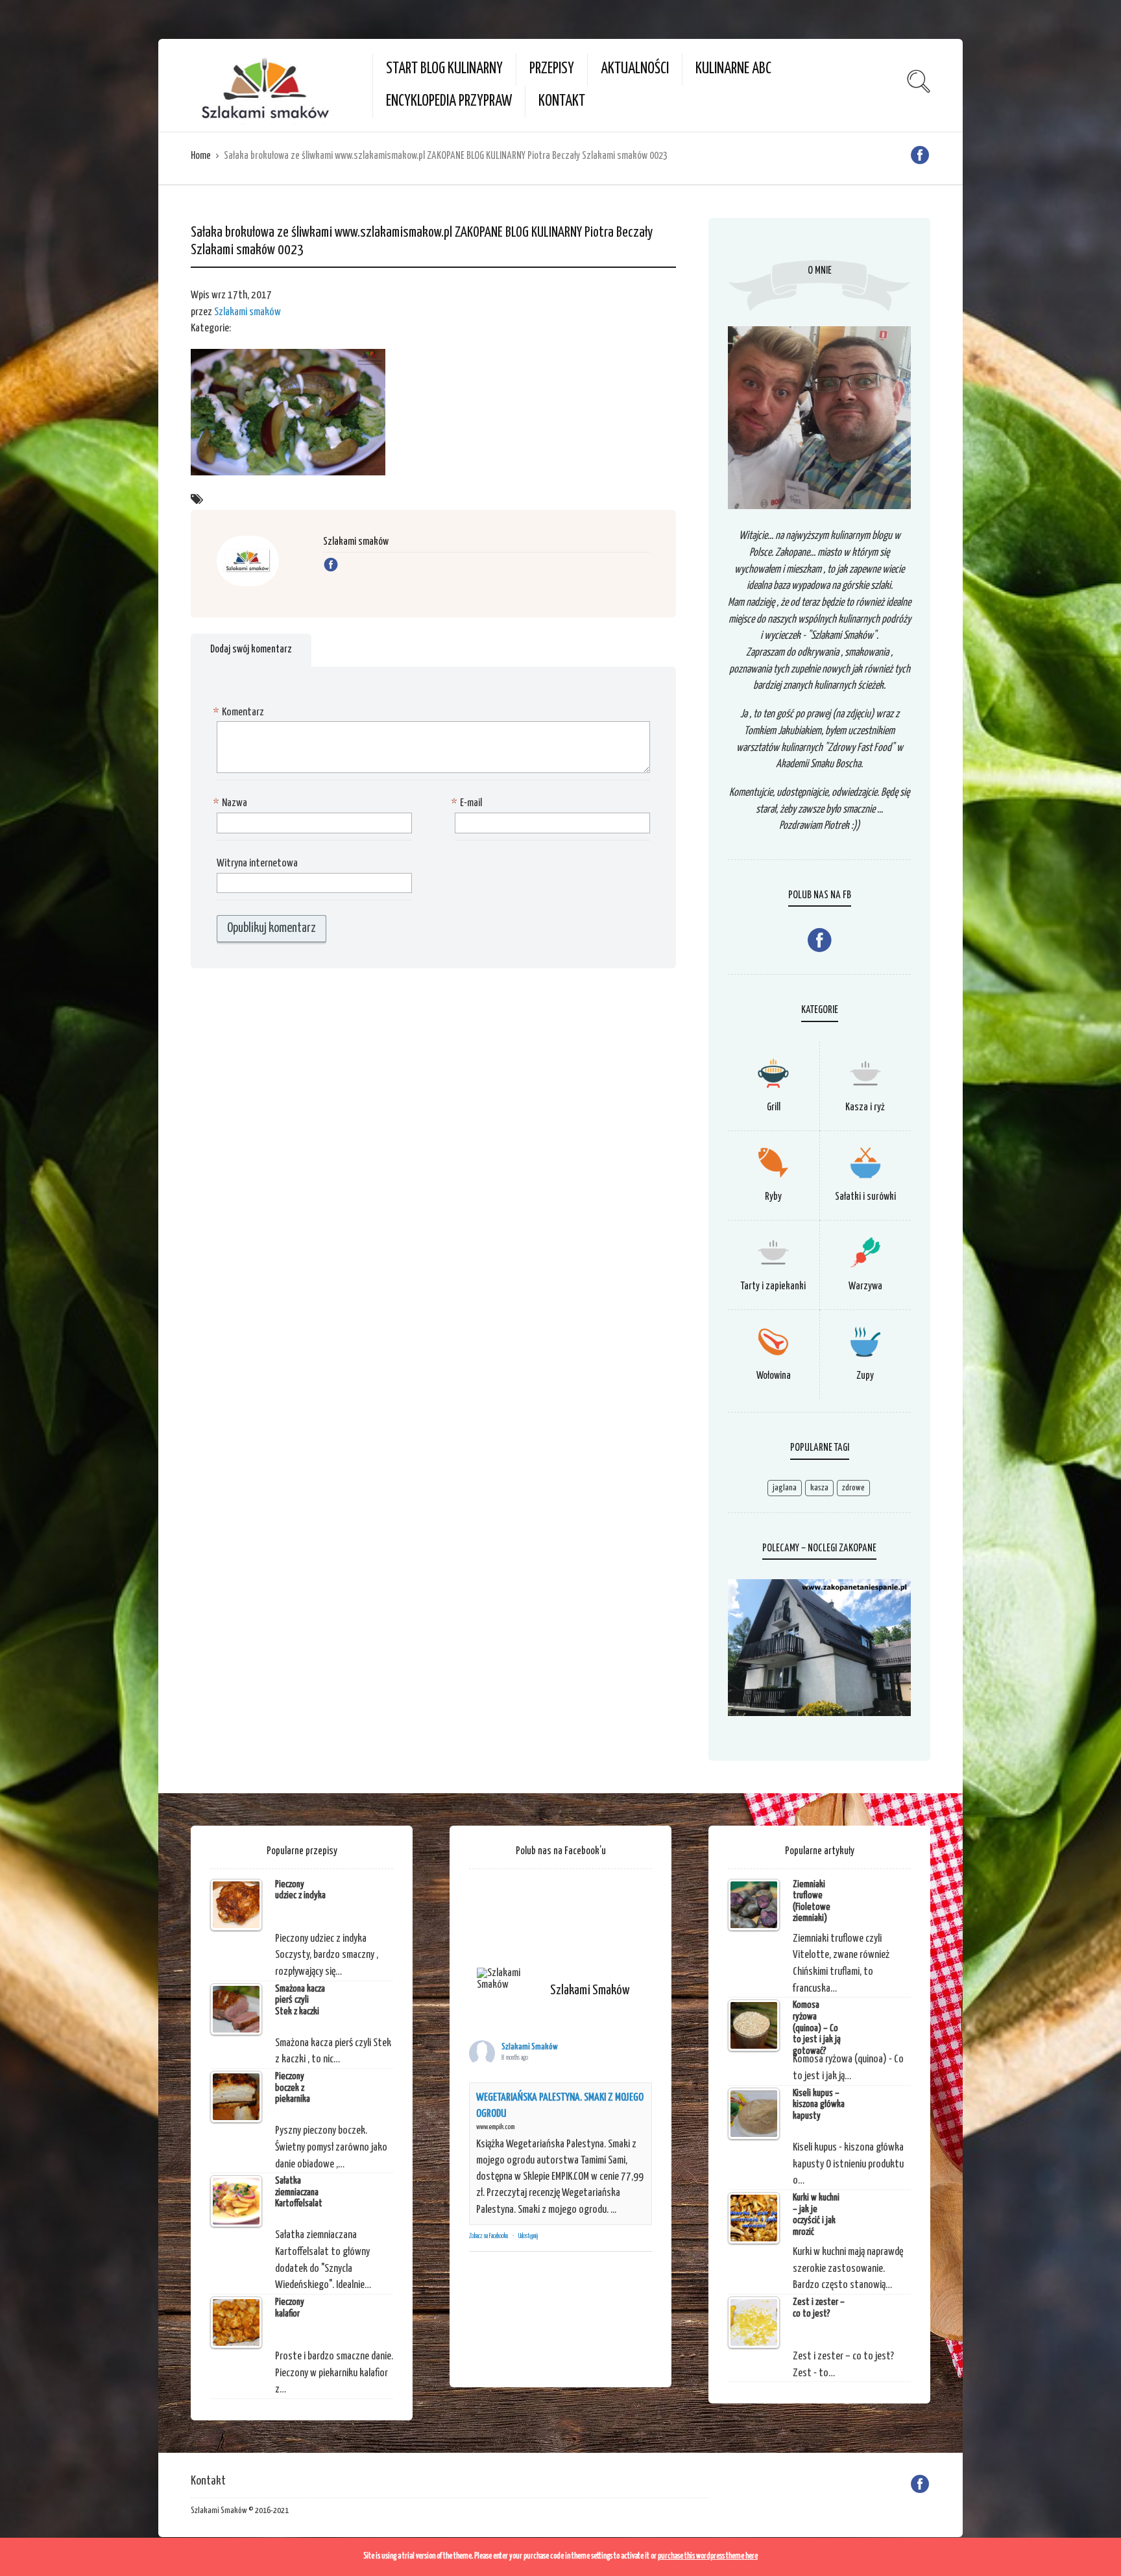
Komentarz (240, 712)
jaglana (785, 1488)
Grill (774, 1107)
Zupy (865, 1376)
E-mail (468, 803)
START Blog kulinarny (444, 69)
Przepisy (552, 69)
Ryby (773, 1197)
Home (201, 156)
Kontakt (562, 101)
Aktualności (635, 69)
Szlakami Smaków (530, 2047)
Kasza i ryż (865, 1107)
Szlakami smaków (247, 312)
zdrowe (853, 1488)
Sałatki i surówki (865, 1197)
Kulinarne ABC (733, 69)
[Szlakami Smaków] (508, 1979)
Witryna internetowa (257, 864)
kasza (819, 1488)
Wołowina (774, 1376)
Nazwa (232, 803)
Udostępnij (528, 2236)
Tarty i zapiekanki (773, 1286)
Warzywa (865, 1286)
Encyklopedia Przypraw (449, 101)
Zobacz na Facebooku (488, 2236)
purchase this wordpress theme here (708, 2556)
